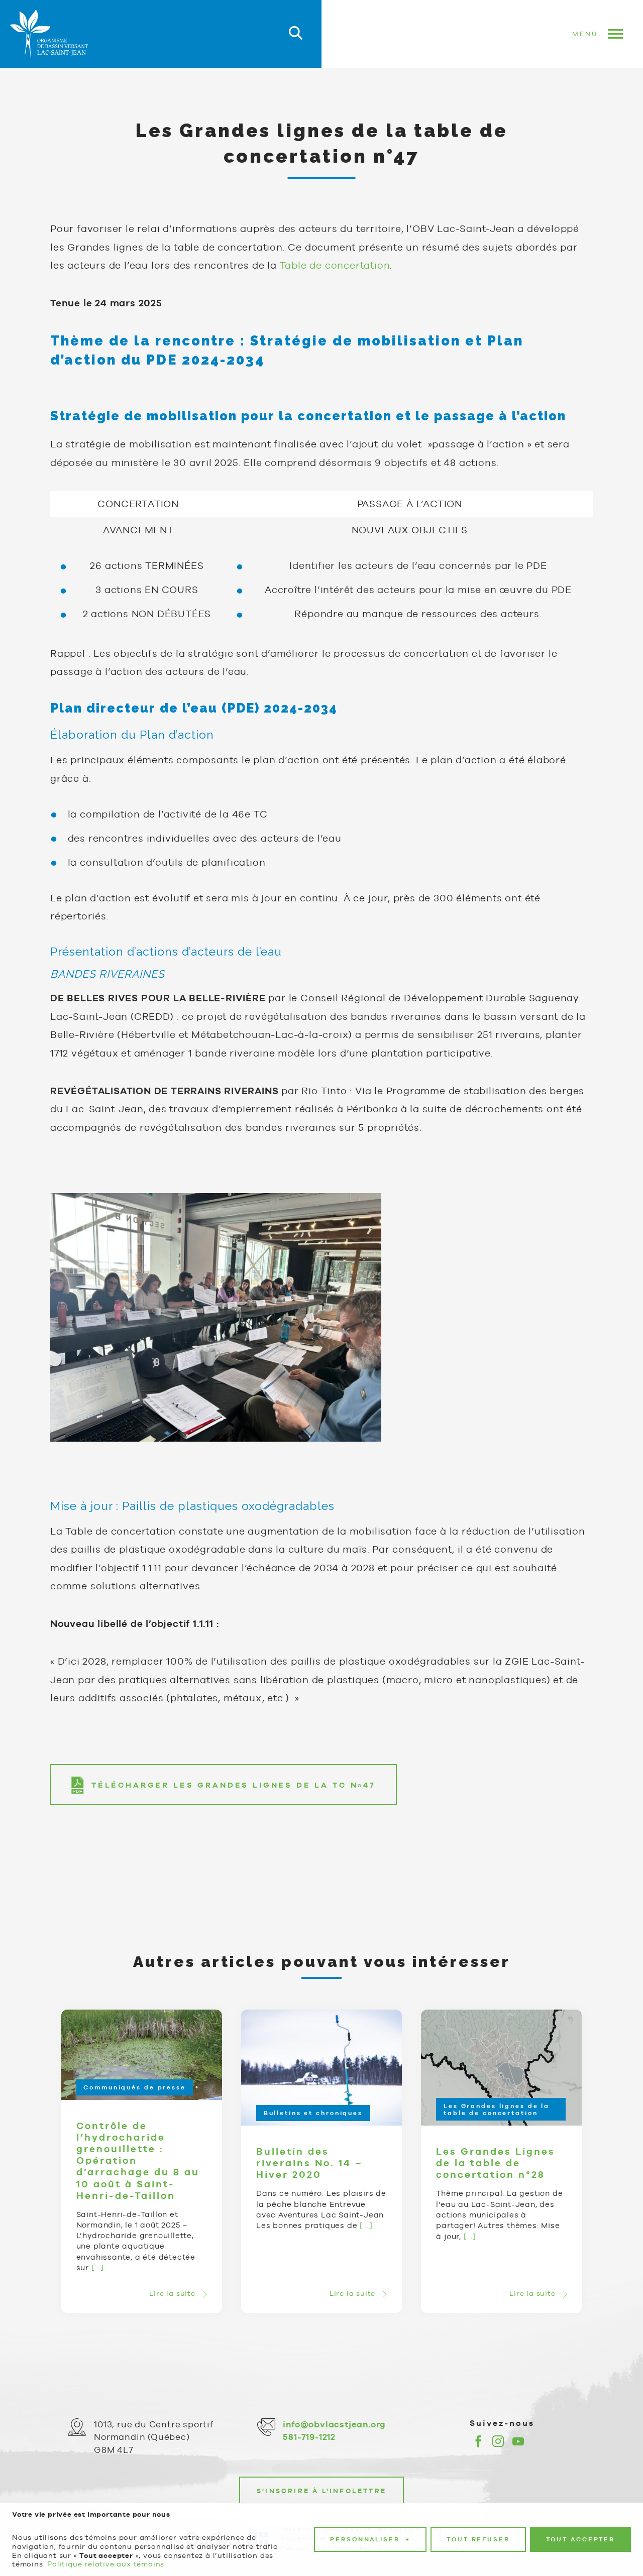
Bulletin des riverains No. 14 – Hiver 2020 (309, 2163)
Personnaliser (370, 2539)
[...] (98, 2267)
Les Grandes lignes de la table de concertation (497, 2110)
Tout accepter (580, 2539)
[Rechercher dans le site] (296, 34)
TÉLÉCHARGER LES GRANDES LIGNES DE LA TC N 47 (234, 1785)
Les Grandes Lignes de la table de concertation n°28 (496, 2163)
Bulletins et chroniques (313, 2113)
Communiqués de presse (134, 2087)
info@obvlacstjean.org (334, 2424)
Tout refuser (478, 2539)
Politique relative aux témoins (106, 2564)
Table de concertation (335, 265)
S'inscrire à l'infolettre (321, 2491)
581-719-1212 (309, 2437)
